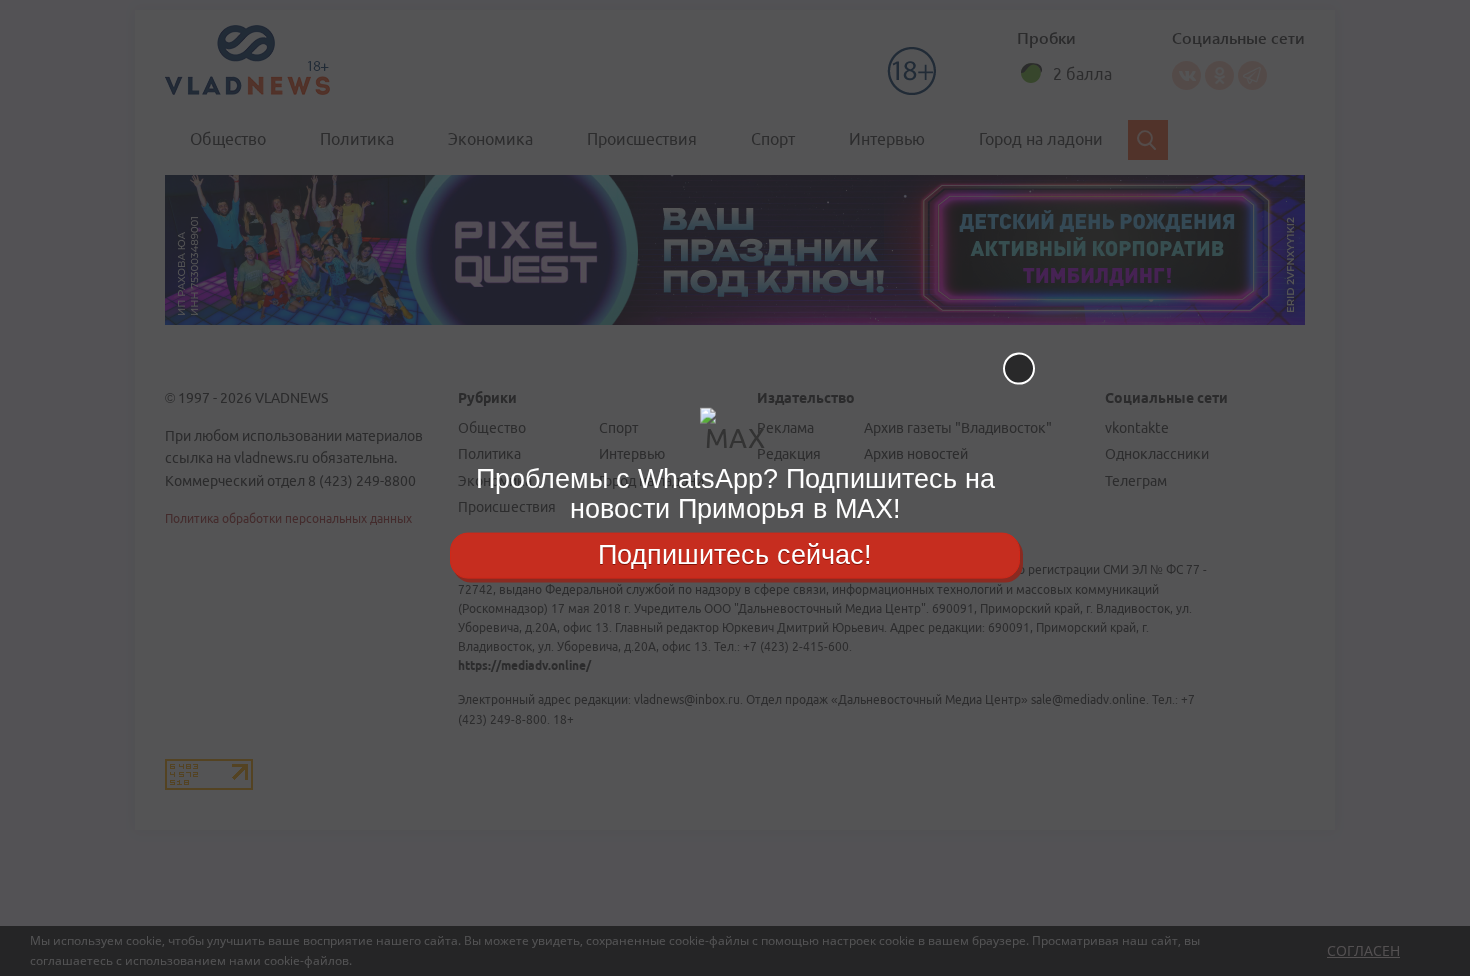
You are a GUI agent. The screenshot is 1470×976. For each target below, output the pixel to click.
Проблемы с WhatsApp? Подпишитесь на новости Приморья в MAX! (735, 493)
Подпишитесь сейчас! (735, 555)
